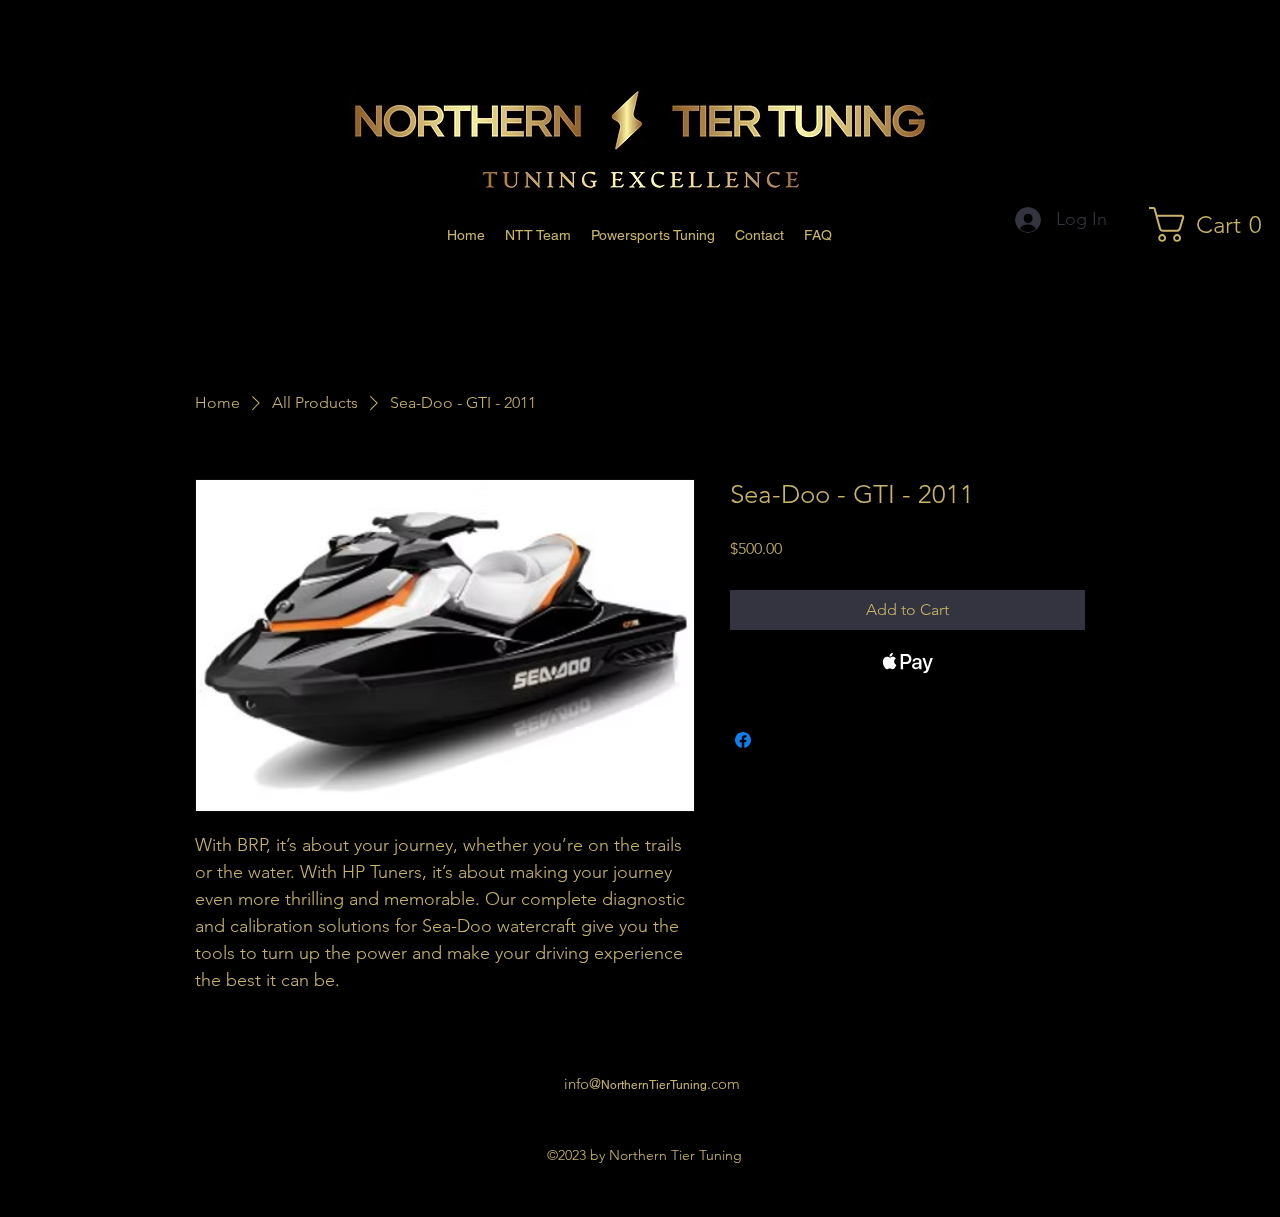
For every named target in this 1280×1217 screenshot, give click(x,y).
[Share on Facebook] (743, 740)
